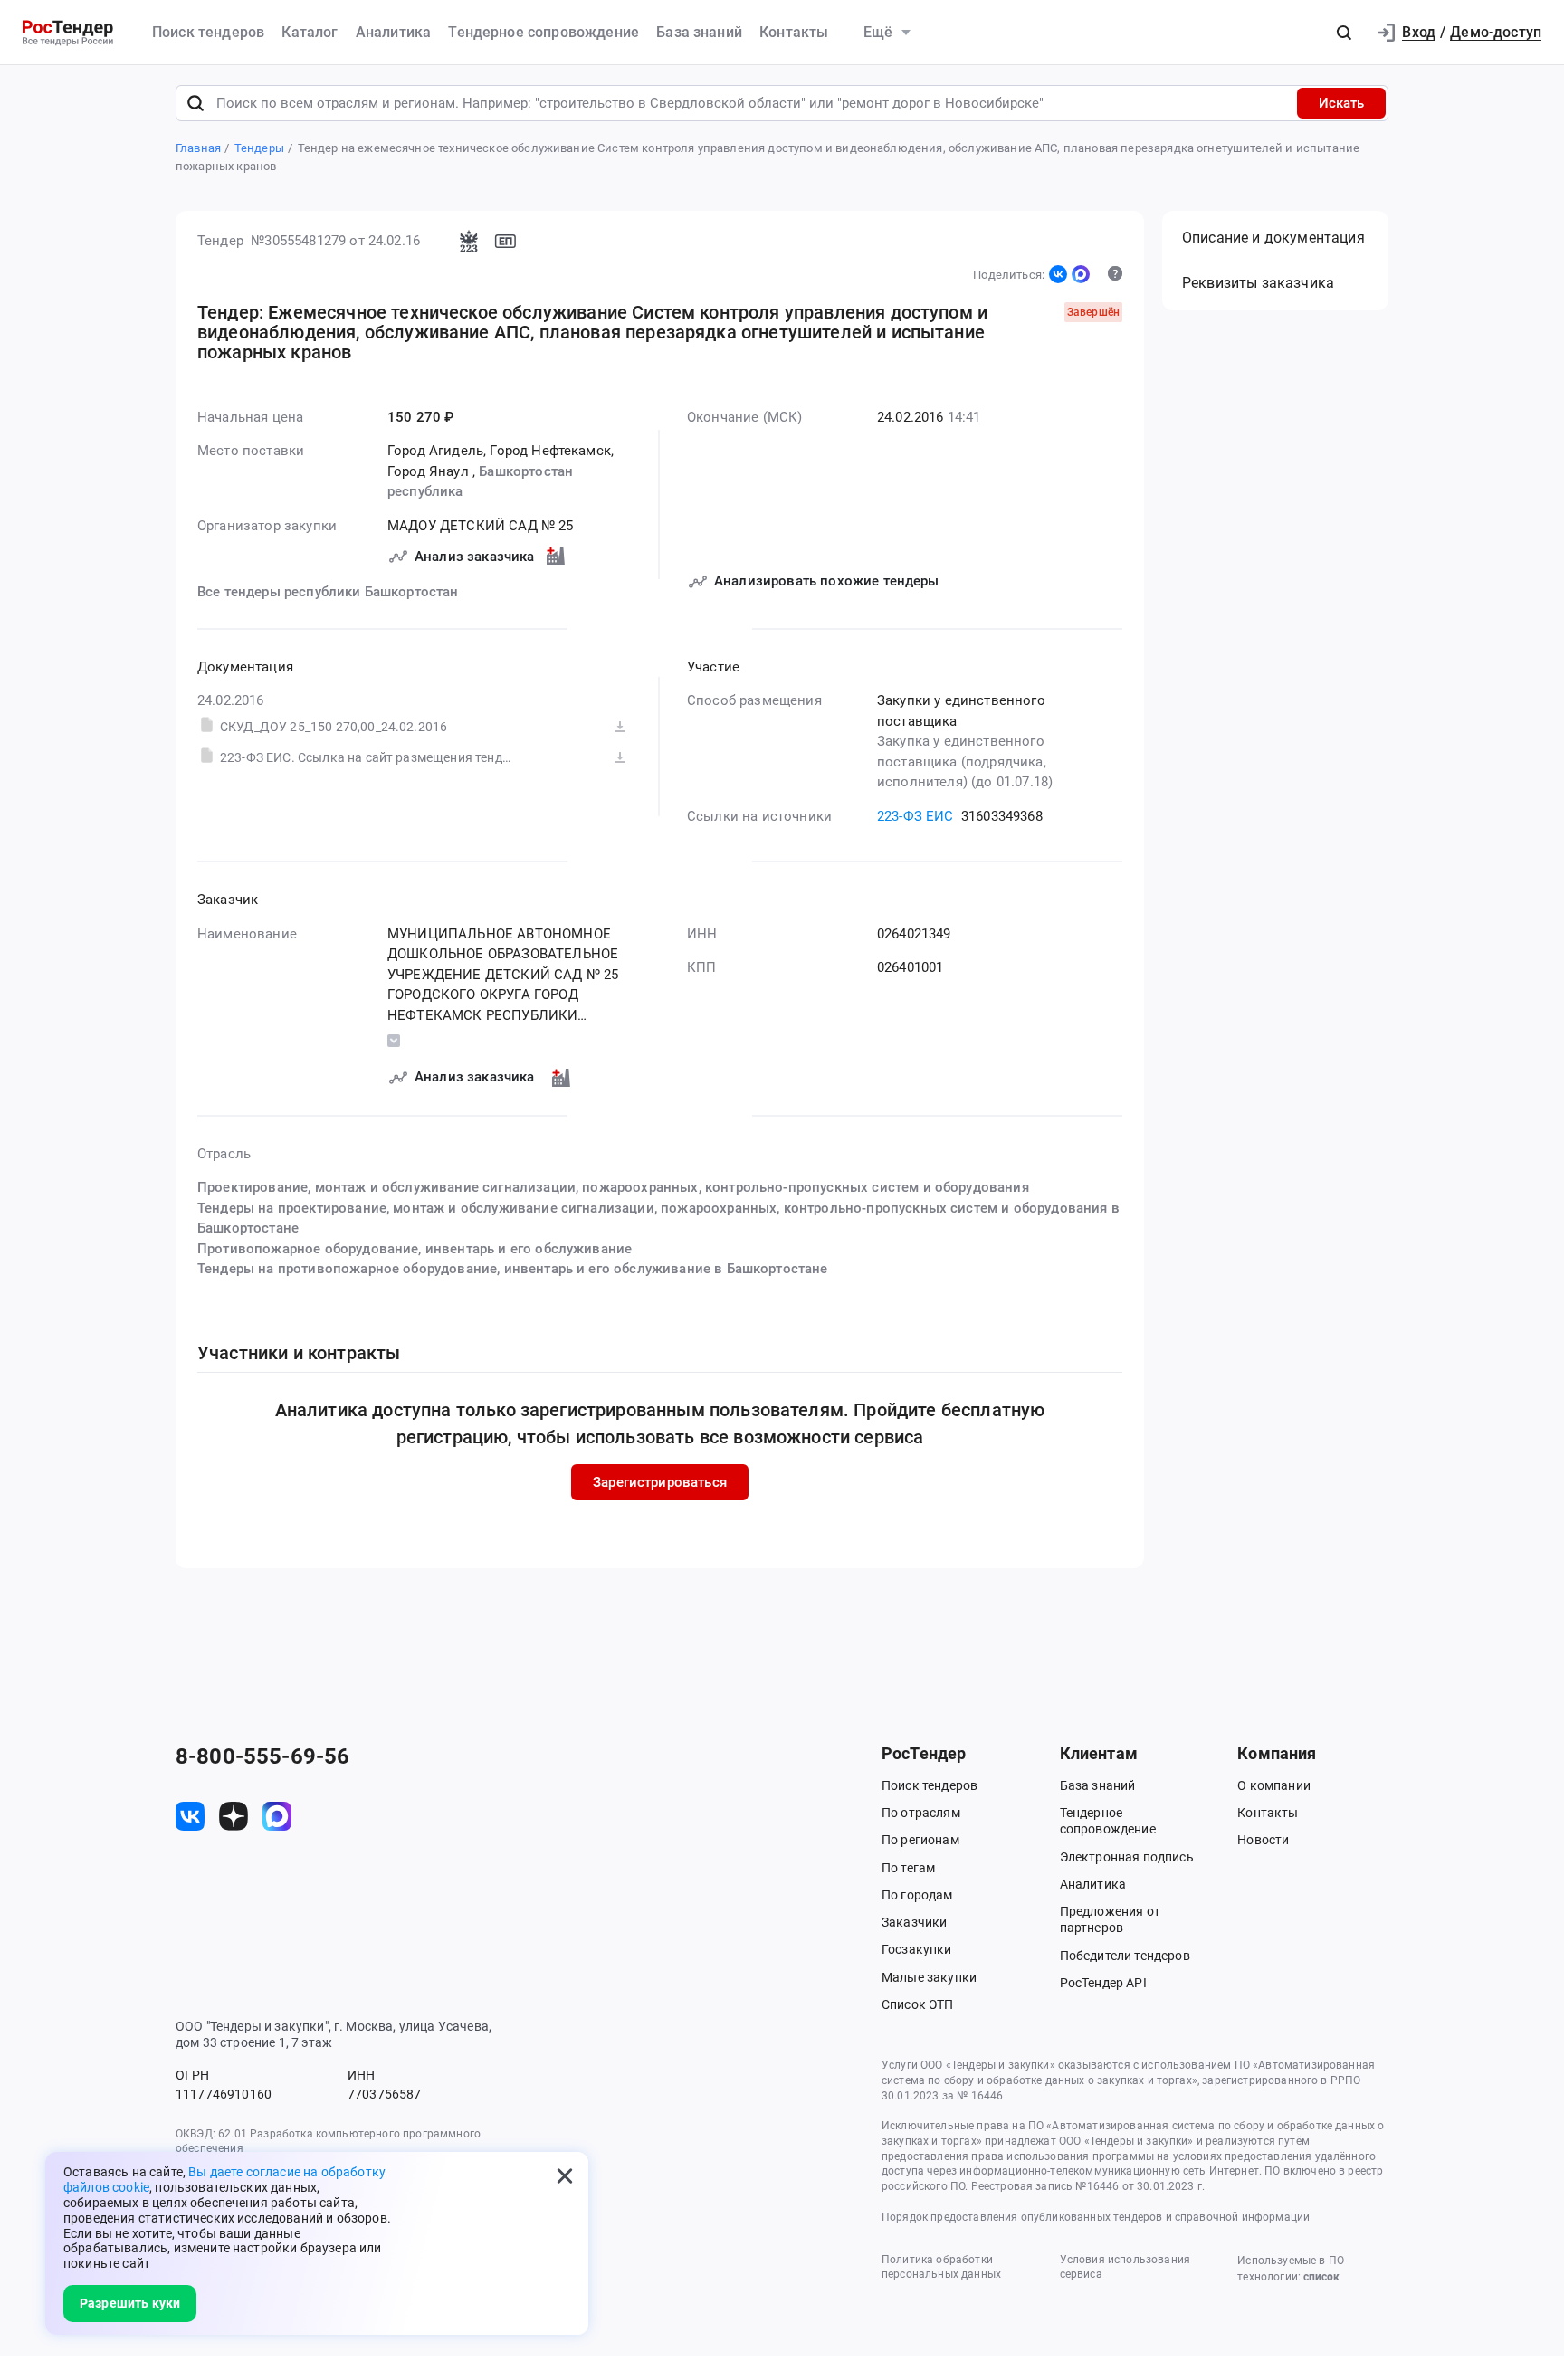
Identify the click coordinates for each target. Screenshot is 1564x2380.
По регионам (920, 1840)
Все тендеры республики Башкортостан (328, 592)
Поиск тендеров (208, 32)
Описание (1273, 238)
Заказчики (914, 1922)
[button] (1344, 33)
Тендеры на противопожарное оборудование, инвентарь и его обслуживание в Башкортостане (513, 1269)
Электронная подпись (1127, 1857)
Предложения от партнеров (1110, 1919)
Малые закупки (929, 1977)
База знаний (699, 32)
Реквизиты (1258, 283)
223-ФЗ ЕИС (916, 816)
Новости (1263, 1840)
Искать (1341, 103)
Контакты (794, 32)
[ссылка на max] (277, 1816)
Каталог (310, 32)
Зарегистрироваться (660, 1482)
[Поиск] (195, 103)
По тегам (908, 1868)
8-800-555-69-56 (262, 1756)
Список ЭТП (918, 2004)
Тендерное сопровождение (544, 32)
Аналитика (393, 32)
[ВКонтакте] (1058, 274)
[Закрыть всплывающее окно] (565, 2175)
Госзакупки (917, 1949)
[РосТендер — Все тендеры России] (68, 33)
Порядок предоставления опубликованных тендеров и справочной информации (1096, 2217)
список (1321, 2277)
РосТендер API (1103, 1983)
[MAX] (1081, 274)
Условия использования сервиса (1125, 2267)
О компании (1274, 1785)
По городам (917, 1895)
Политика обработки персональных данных (941, 2267)
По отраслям (921, 1813)
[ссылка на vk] (190, 1816)
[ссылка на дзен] (234, 1816)
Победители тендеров (1125, 1956)
